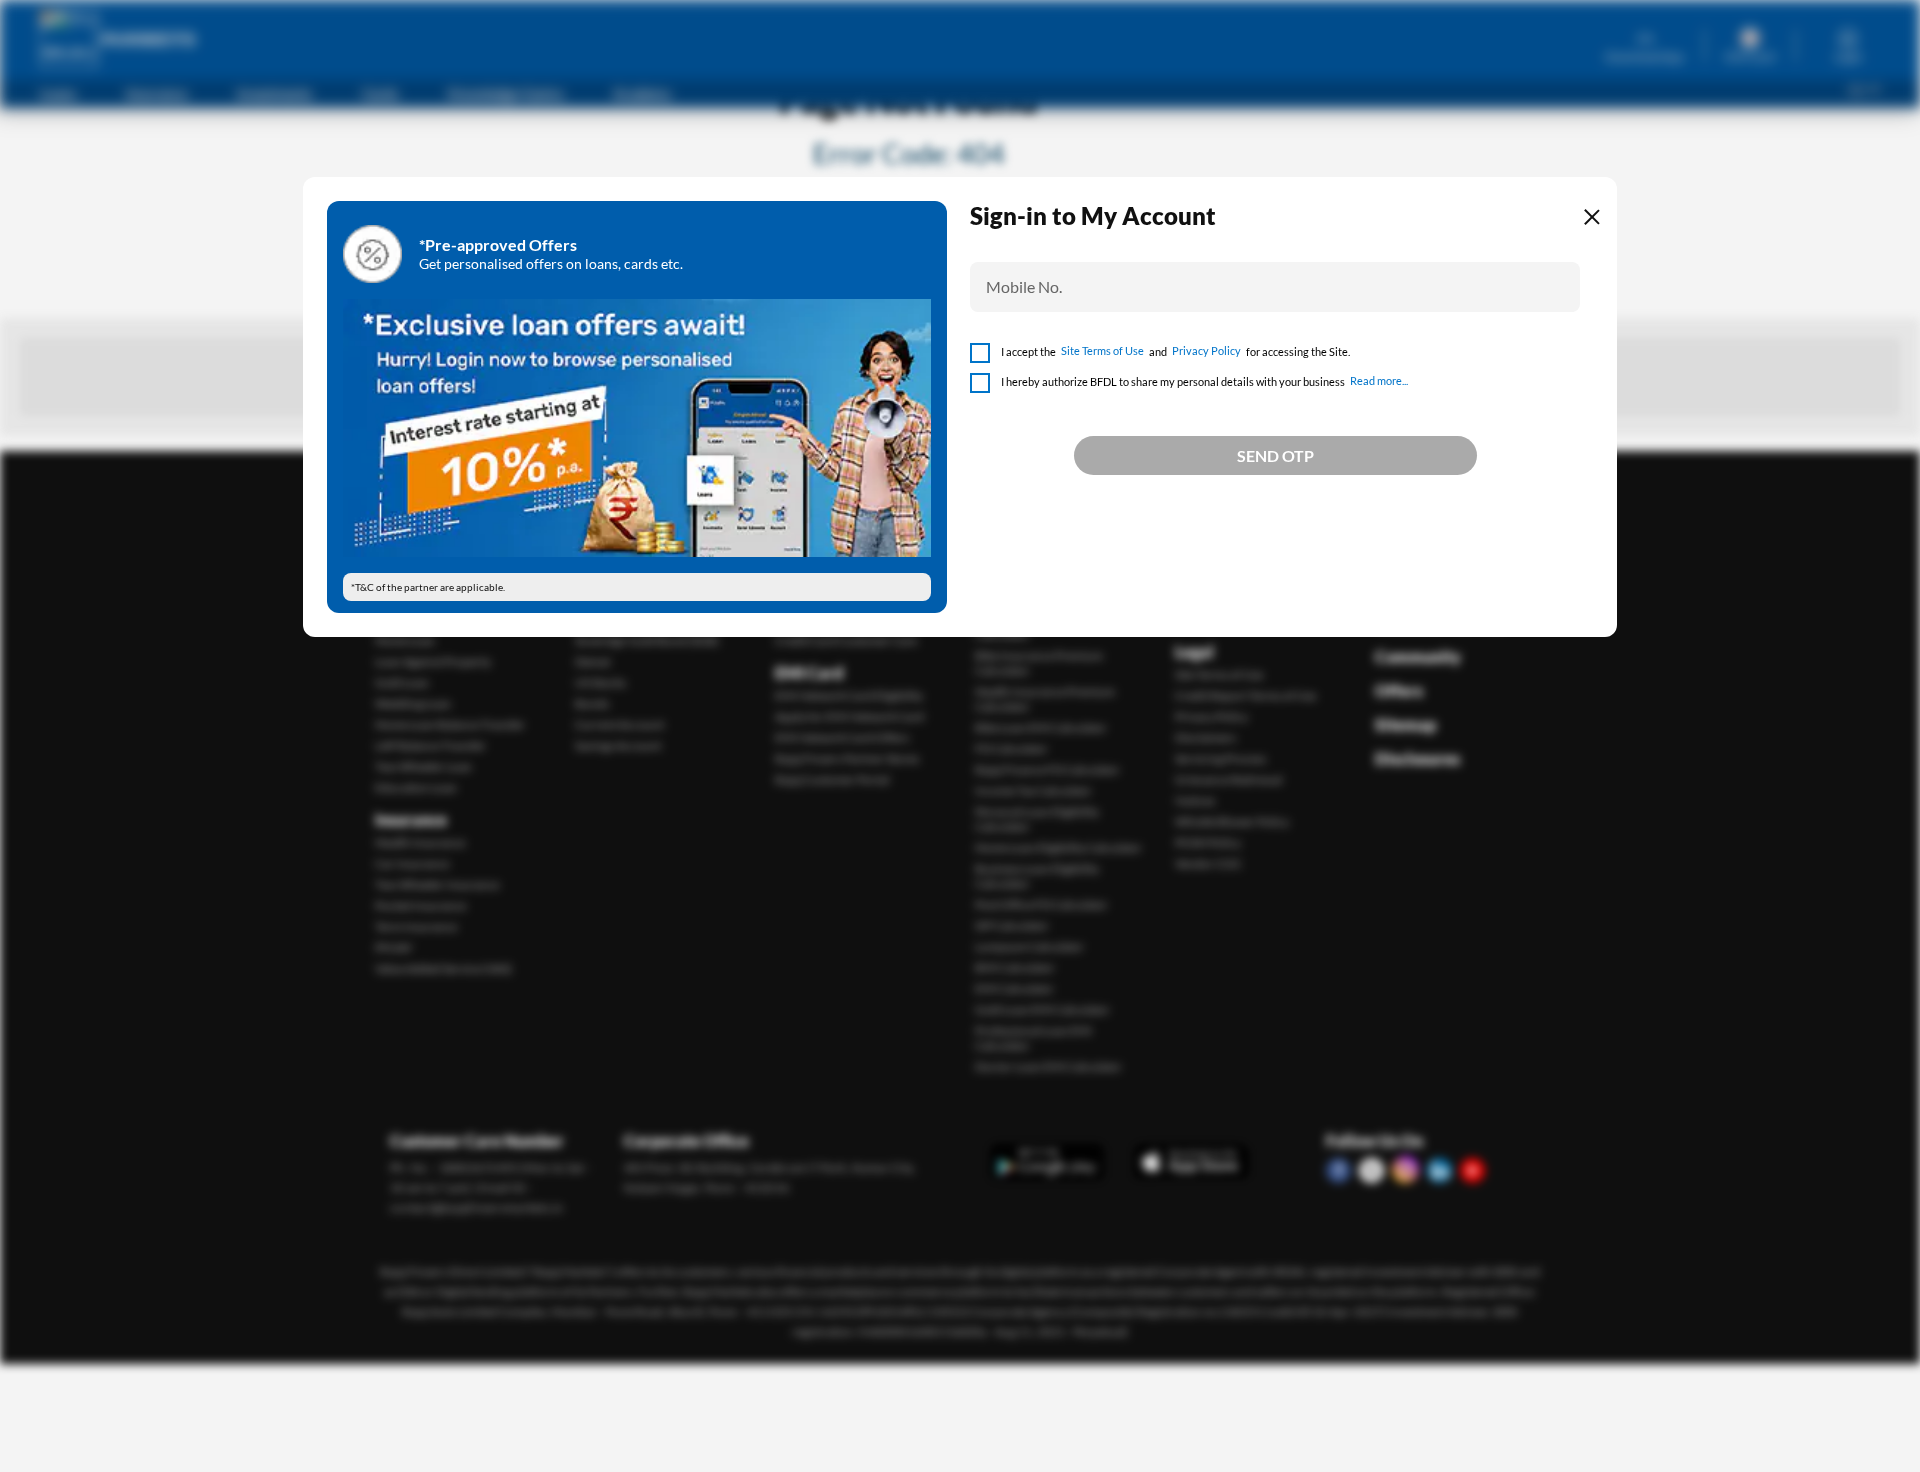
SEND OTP (1275, 455)
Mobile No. (1024, 286)
